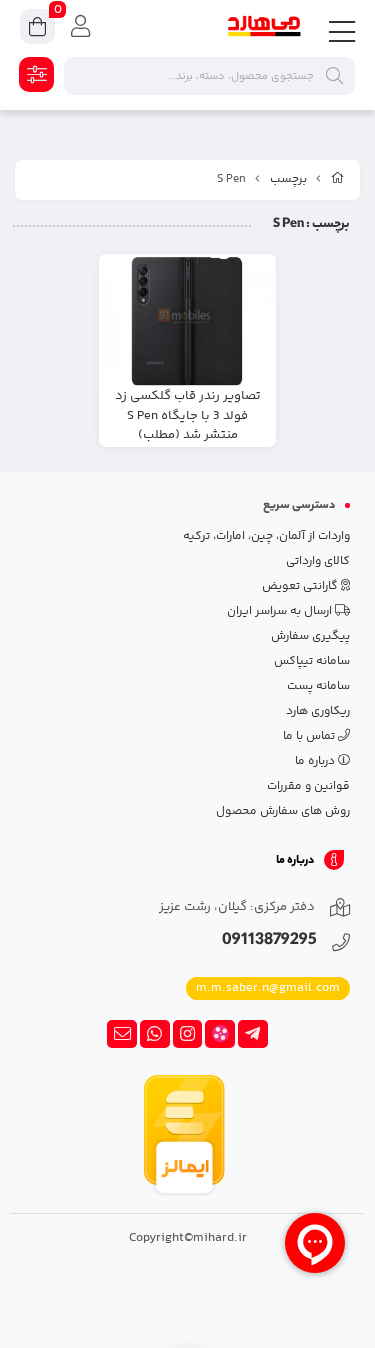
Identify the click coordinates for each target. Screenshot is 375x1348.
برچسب (288, 179)
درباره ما (316, 761)
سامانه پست (318, 686)
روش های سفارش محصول (283, 811)
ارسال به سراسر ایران (281, 611)
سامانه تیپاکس (312, 661)
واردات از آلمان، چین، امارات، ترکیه (266, 536)
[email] (122, 1034)
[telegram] (253, 1034)
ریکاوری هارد (318, 711)
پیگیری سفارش (310, 636)
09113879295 (269, 941)
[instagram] (188, 1034)
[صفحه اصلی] (338, 180)
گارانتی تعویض (301, 586)
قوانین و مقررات (308, 786)
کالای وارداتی (318, 561)
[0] (37, 29)
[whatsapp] (155, 1034)
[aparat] (220, 1034)
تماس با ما (310, 736)
